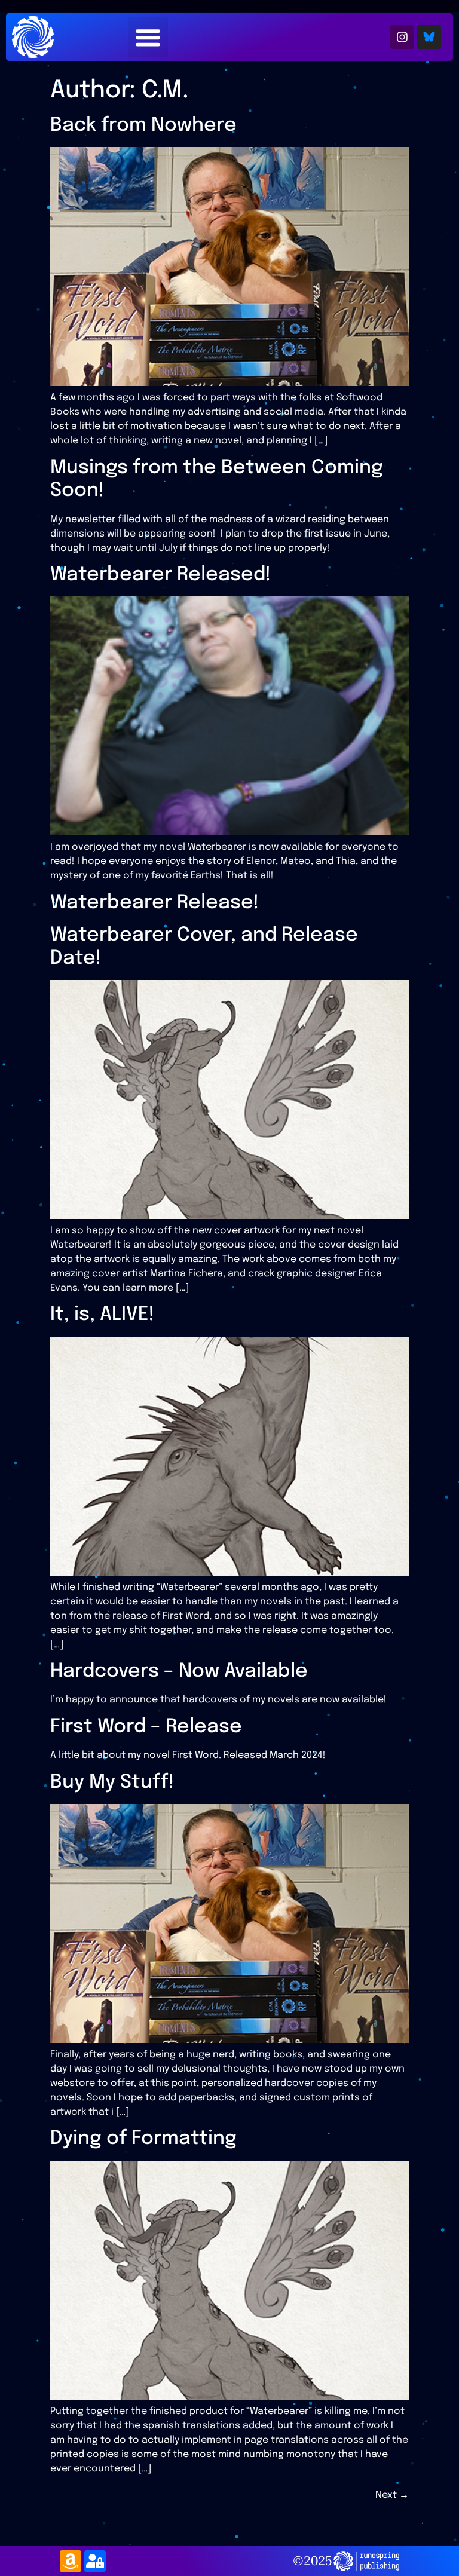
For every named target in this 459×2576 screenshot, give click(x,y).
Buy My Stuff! (112, 1783)
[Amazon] (71, 2561)
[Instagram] (402, 37)
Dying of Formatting (143, 2139)
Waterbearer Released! (160, 575)
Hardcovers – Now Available (179, 1672)
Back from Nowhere (143, 126)
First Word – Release (146, 1727)
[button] (148, 37)
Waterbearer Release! (154, 903)
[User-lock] (95, 2561)
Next (392, 2495)
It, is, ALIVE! (102, 1315)
